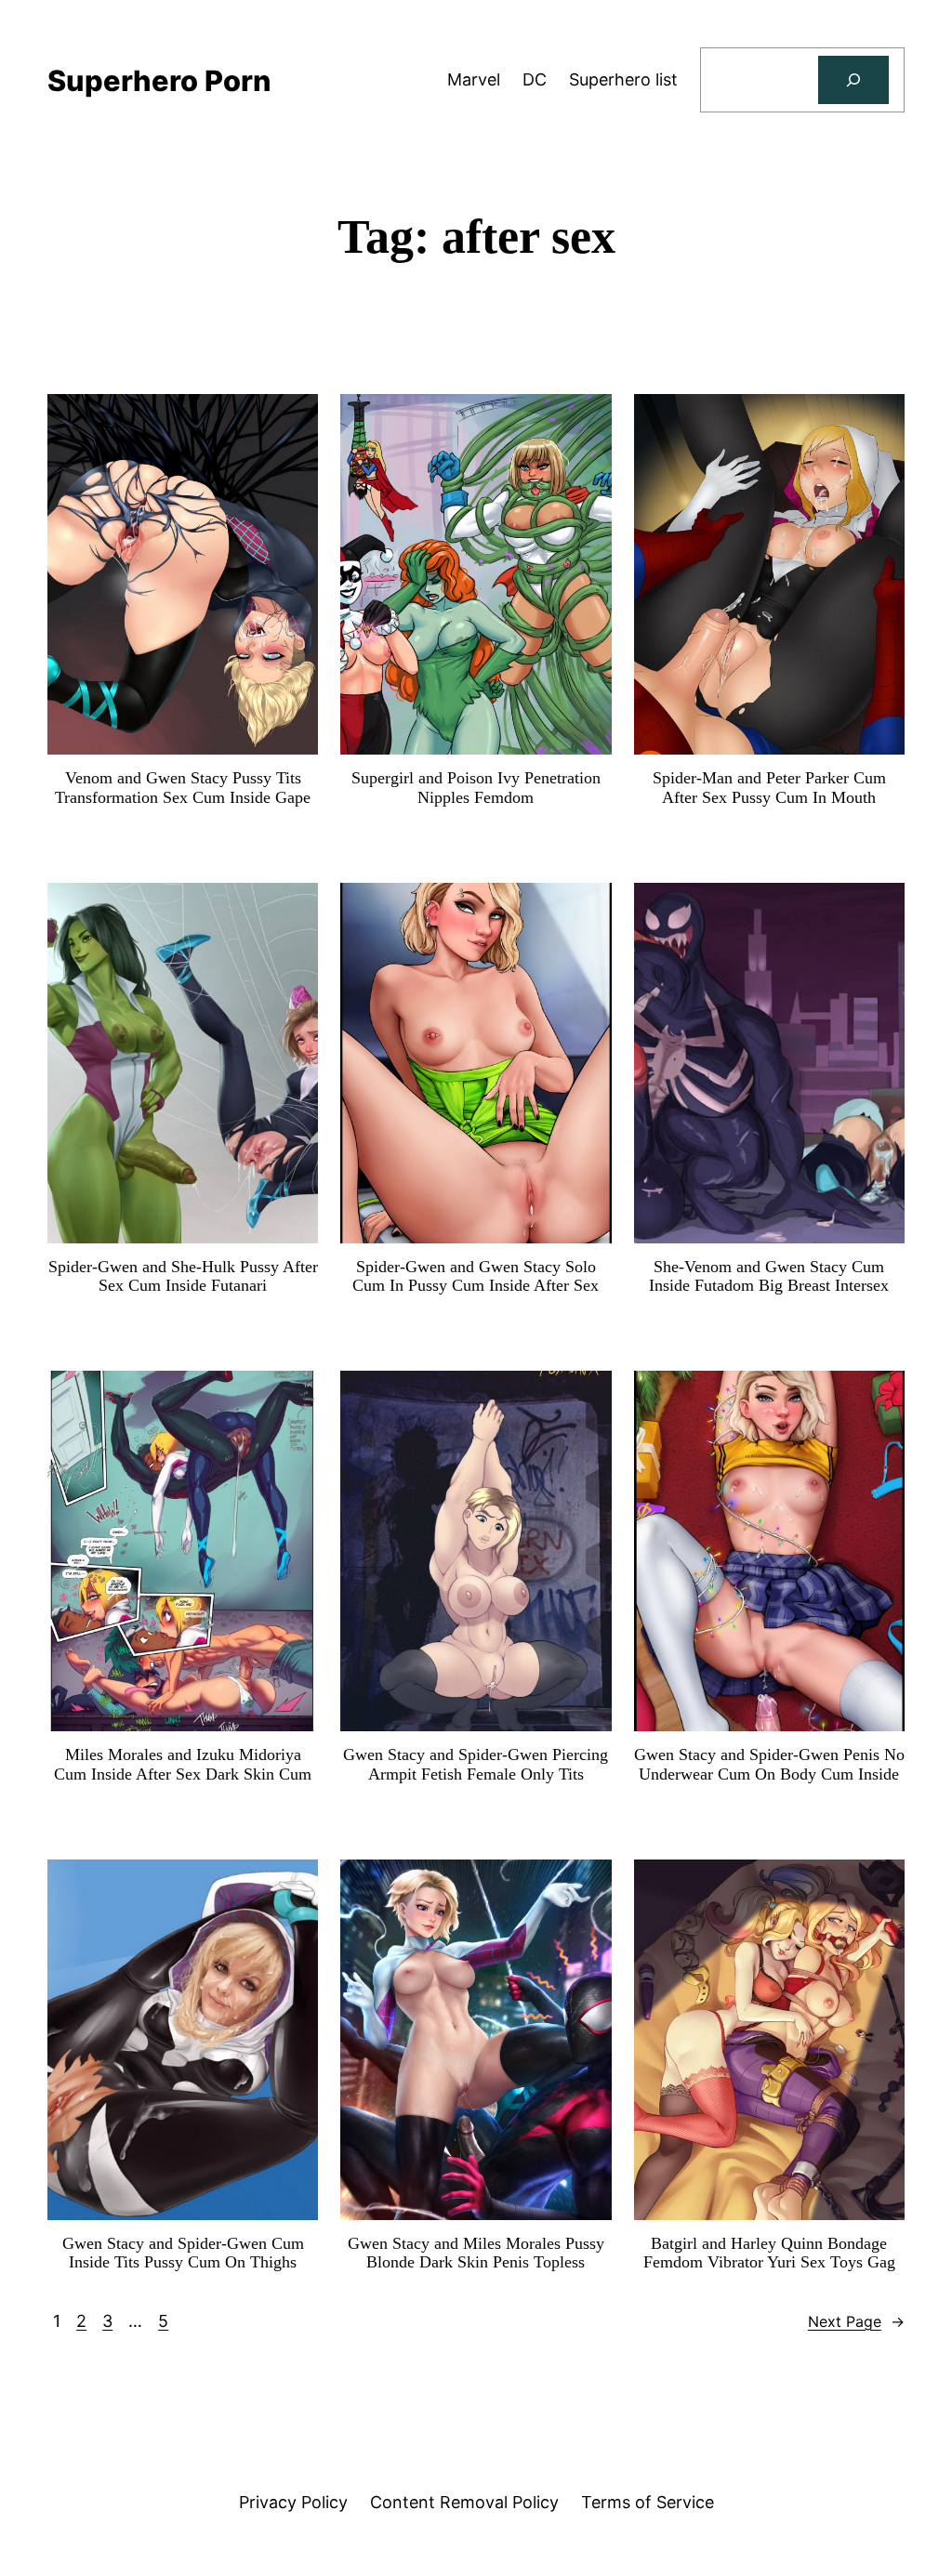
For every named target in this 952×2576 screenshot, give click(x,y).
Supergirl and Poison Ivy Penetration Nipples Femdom (476, 788)
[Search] (853, 80)
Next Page (856, 2321)
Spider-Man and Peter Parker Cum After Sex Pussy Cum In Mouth (769, 788)
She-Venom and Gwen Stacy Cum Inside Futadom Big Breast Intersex (769, 1276)
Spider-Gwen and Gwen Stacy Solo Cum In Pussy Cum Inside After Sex (476, 1276)
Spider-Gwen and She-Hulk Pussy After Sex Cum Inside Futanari (183, 1276)
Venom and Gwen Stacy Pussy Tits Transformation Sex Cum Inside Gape (183, 788)
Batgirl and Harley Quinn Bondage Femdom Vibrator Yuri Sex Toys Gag (769, 2253)
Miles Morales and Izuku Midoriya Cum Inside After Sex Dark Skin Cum (183, 1764)
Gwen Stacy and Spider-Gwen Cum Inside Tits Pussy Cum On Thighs (183, 2253)
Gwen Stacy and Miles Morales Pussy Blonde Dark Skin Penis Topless (476, 2253)
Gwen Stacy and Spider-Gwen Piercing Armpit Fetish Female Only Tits (476, 1764)
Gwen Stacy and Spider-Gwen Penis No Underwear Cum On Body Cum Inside (769, 1764)
